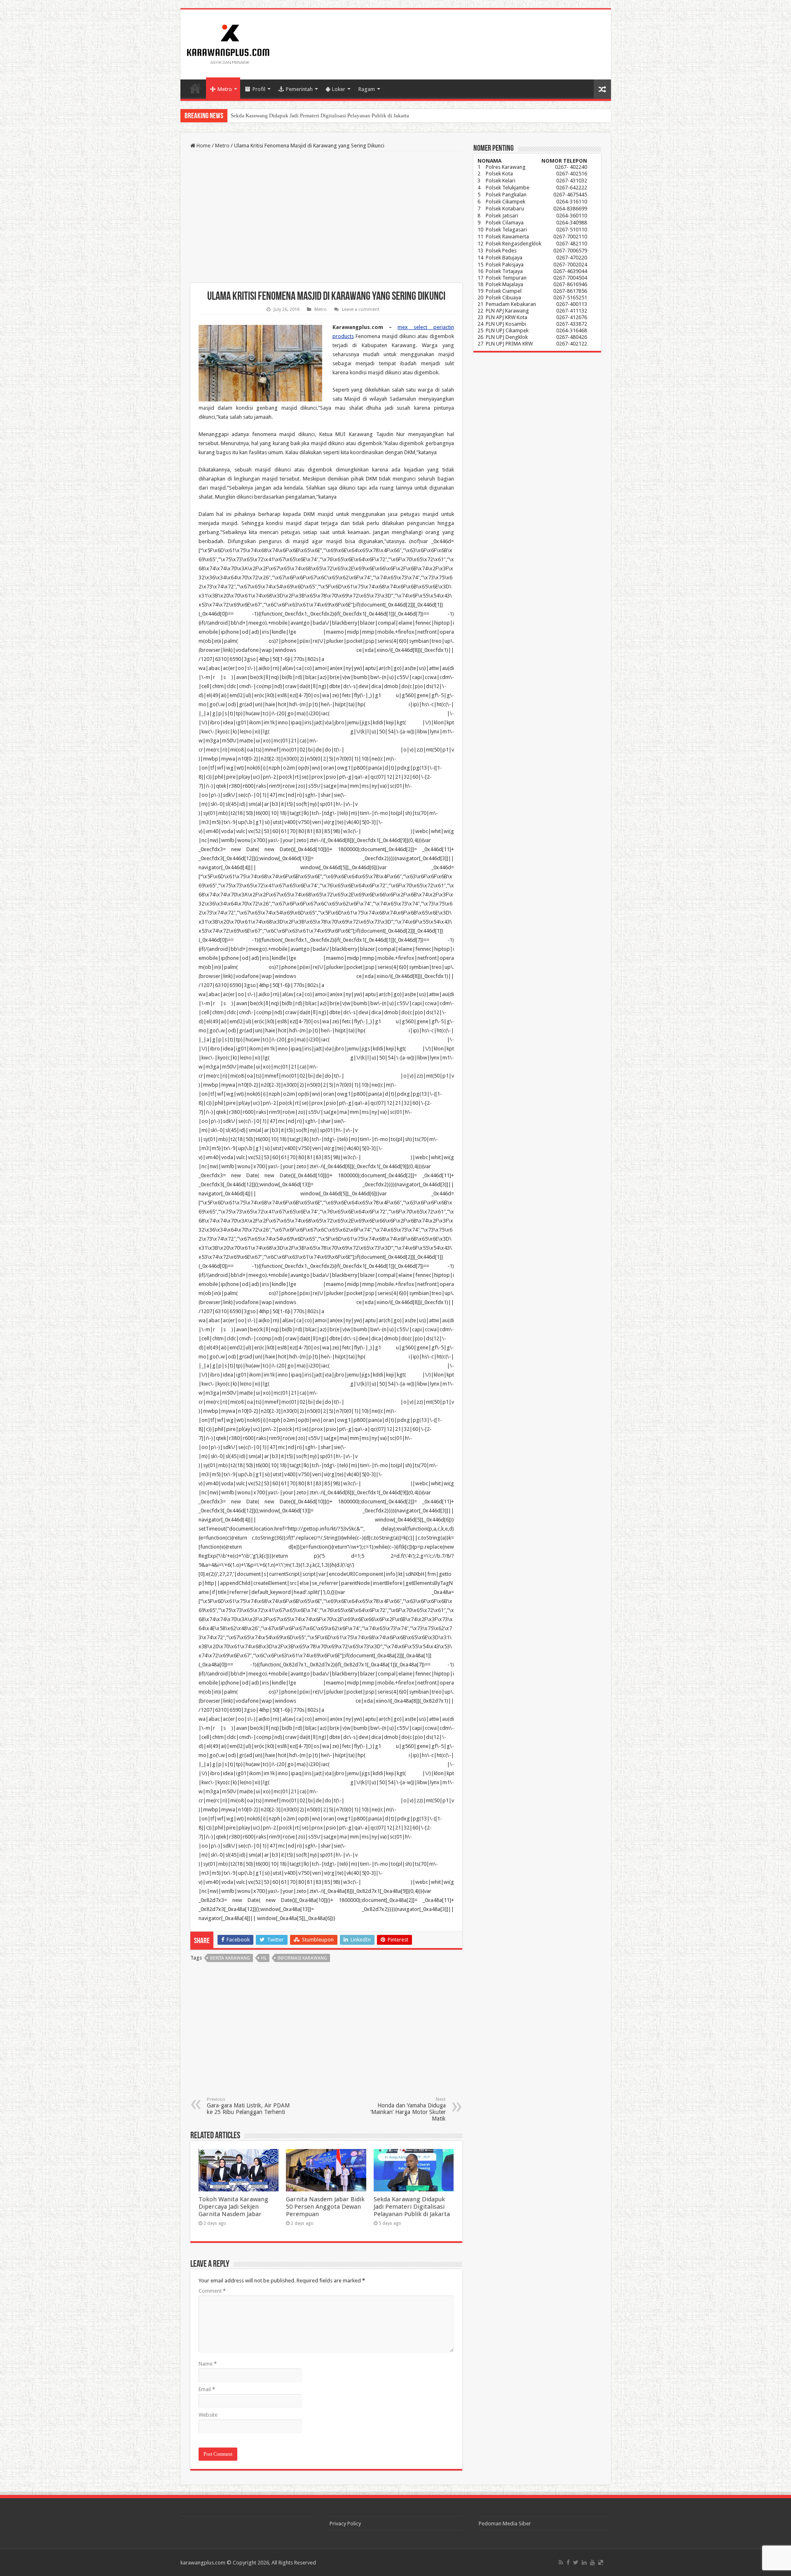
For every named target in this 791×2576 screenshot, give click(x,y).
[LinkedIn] (584, 2562)
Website (208, 2415)
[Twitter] (576, 2562)
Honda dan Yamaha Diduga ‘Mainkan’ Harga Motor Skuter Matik (408, 2109)
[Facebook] (568, 2562)
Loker (339, 89)
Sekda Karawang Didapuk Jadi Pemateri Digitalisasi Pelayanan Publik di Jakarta (412, 2207)
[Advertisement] (326, 217)
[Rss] (561, 2562)
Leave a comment (361, 309)
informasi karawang (302, 1958)
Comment (212, 2291)
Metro (225, 89)
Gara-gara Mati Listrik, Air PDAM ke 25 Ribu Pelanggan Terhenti (248, 2106)
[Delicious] (601, 2562)
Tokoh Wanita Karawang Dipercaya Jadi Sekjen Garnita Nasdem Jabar (233, 2207)
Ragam (367, 89)
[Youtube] (592, 2562)
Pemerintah (299, 89)
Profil (259, 89)
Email (207, 2389)
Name (208, 2364)
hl (264, 1958)
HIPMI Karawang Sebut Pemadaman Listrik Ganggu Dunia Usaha (303, 115)
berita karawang (230, 1958)
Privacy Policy (345, 2523)
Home (195, 88)
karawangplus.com (203, 2563)
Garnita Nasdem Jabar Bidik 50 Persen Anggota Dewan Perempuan (325, 2207)
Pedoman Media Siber (505, 2523)
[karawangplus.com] (228, 43)
